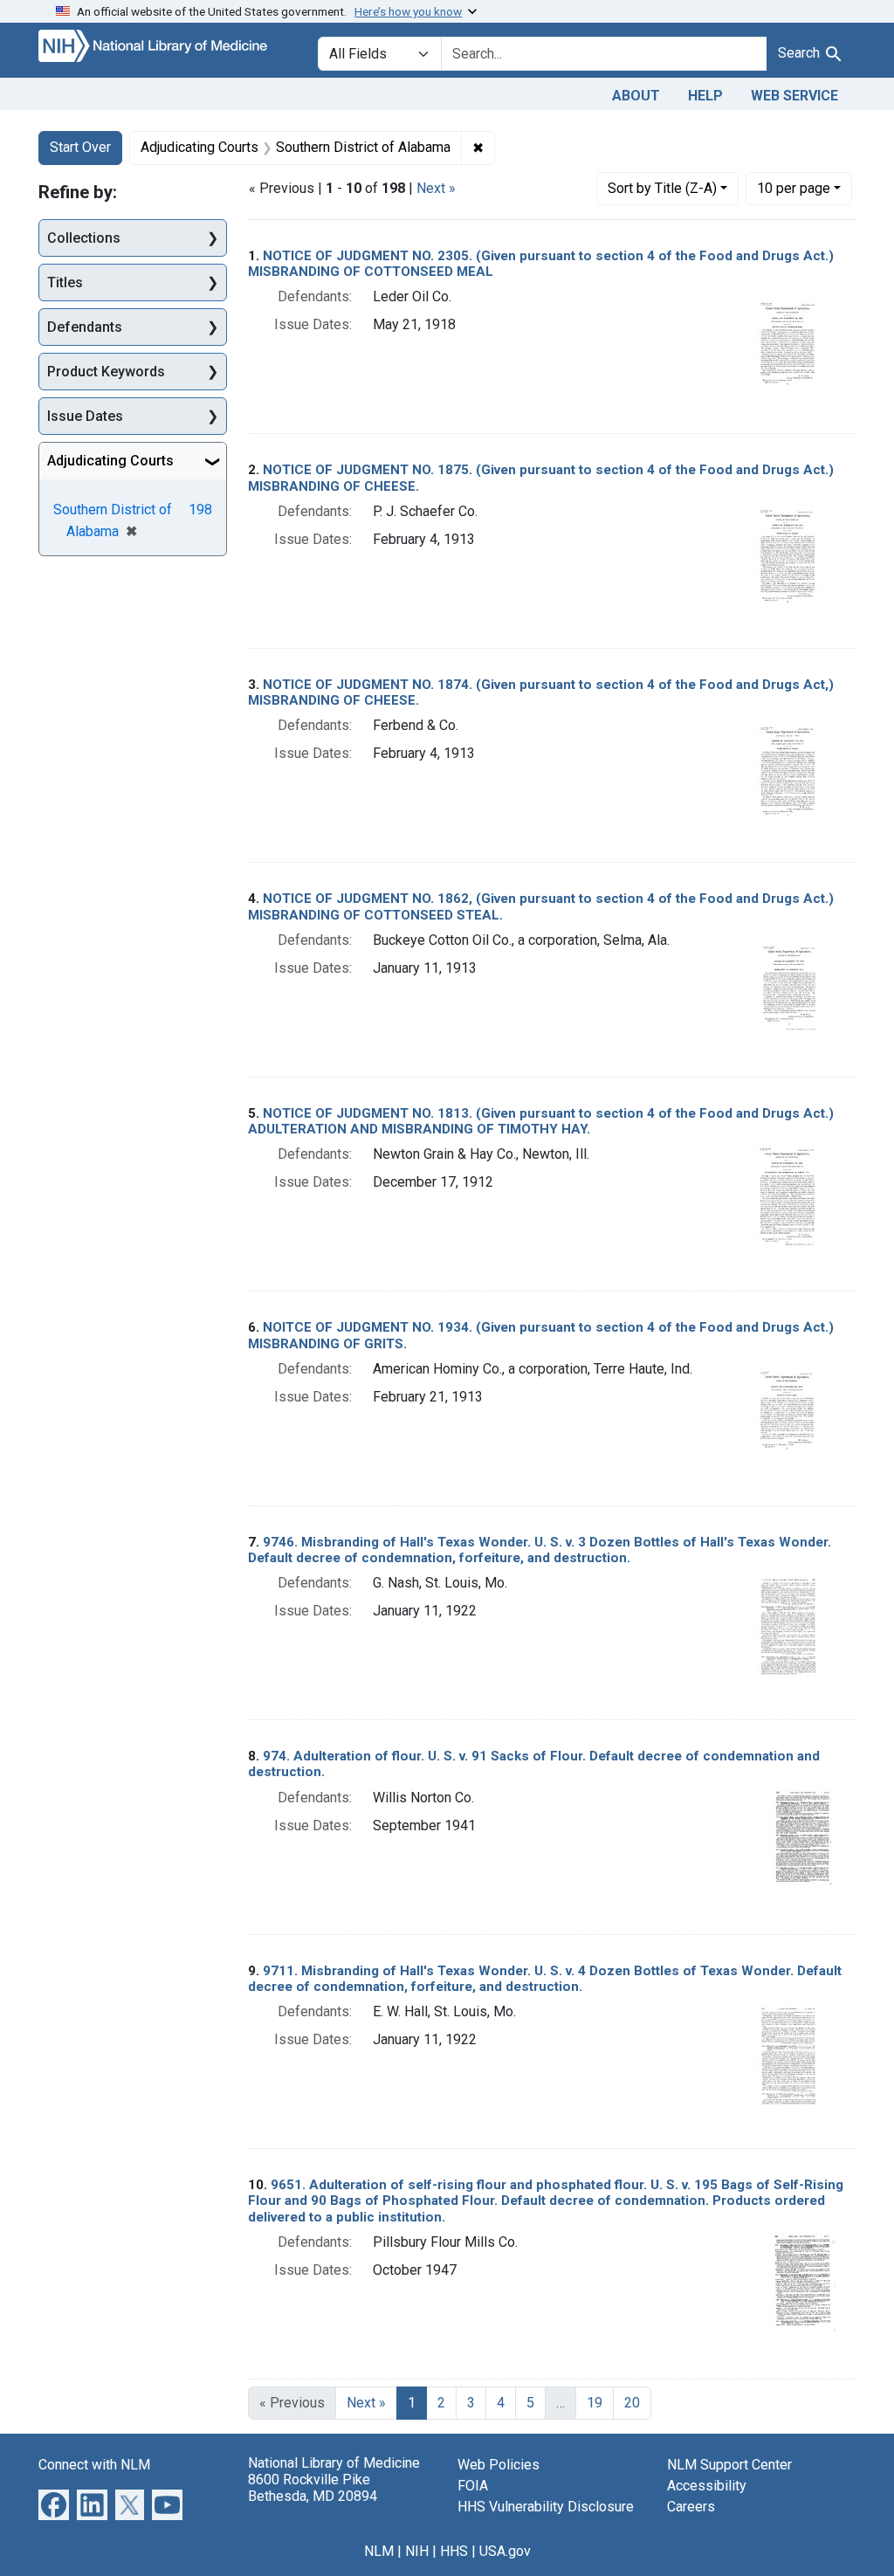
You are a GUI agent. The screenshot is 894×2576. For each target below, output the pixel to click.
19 (595, 2403)
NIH (417, 2551)
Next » (436, 188)
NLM (379, 2551)
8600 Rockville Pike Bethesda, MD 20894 (313, 2488)
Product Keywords (106, 372)
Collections (84, 238)
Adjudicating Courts (110, 461)
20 (632, 2403)
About (636, 96)
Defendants (85, 327)
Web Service (794, 96)
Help (705, 96)
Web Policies (499, 2465)
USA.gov (505, 2551)
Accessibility (707, 2486)
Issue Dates (85, 416)
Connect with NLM (94, 2465)
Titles (65, 282)
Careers (691, 2507)
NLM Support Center (729, 2465)
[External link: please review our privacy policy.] (54, 2504)
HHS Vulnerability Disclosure (546, 2507)
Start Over (80, 147)
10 (794, 188)
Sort (662, 188)
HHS (454, 2551)
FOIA (473, 2486)
